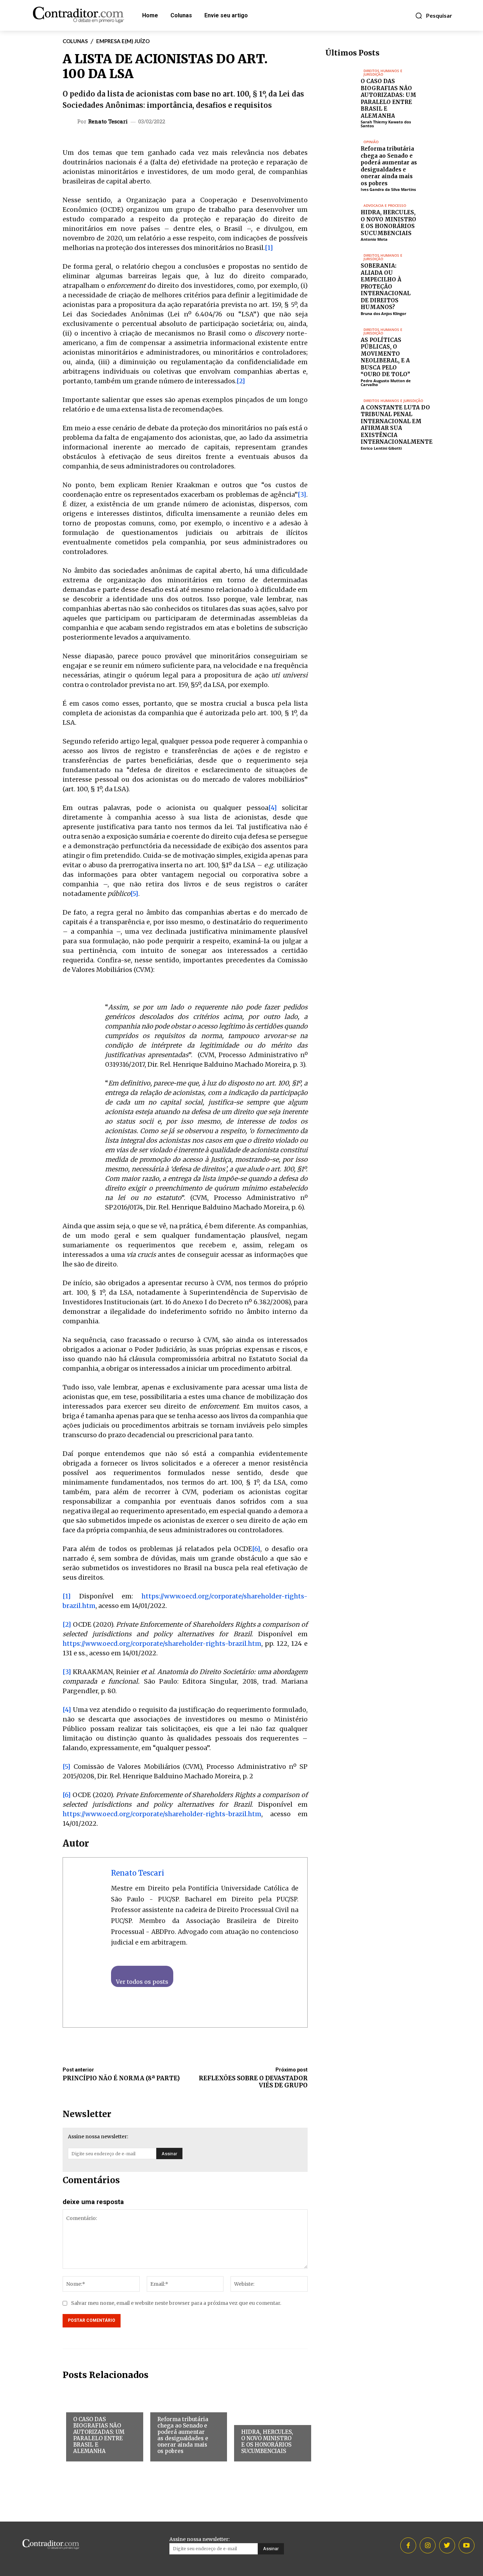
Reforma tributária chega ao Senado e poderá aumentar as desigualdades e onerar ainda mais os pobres (183, 2435)
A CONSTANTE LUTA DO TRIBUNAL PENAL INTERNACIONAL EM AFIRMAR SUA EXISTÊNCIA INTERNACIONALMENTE (397, 425)
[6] (256, 1549)
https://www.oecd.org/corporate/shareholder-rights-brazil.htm (162, 1643)
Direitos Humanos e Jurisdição (97, 2407)
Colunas (75, 41)
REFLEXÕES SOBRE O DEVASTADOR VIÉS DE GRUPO (253, 2082)
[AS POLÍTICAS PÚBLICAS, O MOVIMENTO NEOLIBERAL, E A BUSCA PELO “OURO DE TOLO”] (343, 340)
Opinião (167, 2405)
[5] (134, 894)
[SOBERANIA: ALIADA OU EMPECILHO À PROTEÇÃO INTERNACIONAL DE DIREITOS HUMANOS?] (343, 266)
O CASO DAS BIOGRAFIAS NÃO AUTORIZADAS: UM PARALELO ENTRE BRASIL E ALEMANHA (99, 2435)
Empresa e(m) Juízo (123, 41)
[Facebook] (235, 123)
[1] (269, 248)
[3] (302, 494)
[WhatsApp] (267, 123)
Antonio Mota (374, 239)
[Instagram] (428, 2545)
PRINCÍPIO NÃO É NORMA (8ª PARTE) (121, 2078)
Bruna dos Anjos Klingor (383, 313)
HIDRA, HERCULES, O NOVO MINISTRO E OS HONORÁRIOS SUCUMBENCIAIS (267, 2441)
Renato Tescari (108, 121)
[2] (241, 381)
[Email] (284, 123)
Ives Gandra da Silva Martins (388, 189)
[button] (433, 16)
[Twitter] (251, 123)
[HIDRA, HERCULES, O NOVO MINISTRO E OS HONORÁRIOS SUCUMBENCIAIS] (343, 216)
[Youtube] (467, 2545)
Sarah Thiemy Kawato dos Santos (386, 124)
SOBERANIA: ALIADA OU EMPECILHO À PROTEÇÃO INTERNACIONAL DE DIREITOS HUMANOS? (386, 286)
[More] (300, 123)
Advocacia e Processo (256, 2420)
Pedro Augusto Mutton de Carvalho (386, 383)
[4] (273, 808)
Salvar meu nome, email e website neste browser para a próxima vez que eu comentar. (176, 2303)
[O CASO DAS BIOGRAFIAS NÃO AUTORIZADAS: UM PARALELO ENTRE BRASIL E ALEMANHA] (343, 81)
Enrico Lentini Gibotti (381, 448)
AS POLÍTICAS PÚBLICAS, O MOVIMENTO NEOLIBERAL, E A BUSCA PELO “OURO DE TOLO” (385, 357)
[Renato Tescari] (71, 121)
